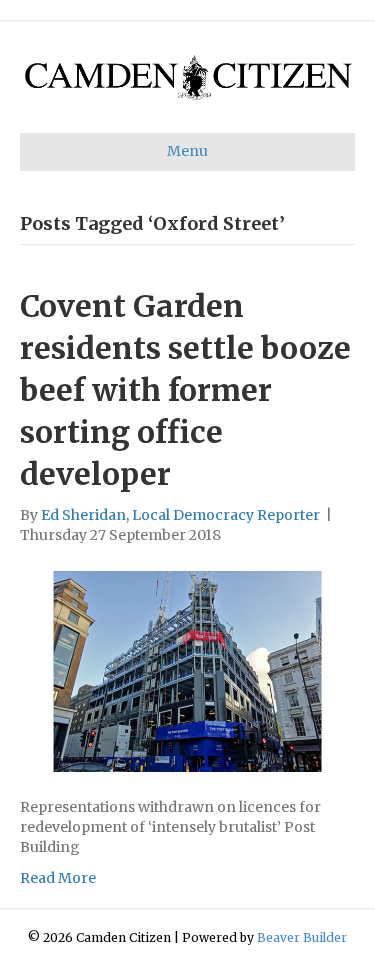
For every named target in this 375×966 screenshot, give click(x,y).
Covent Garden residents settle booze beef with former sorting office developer (185, 390)
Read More (58, 878)
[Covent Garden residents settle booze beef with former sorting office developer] (187, 670)
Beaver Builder (302, 937)
